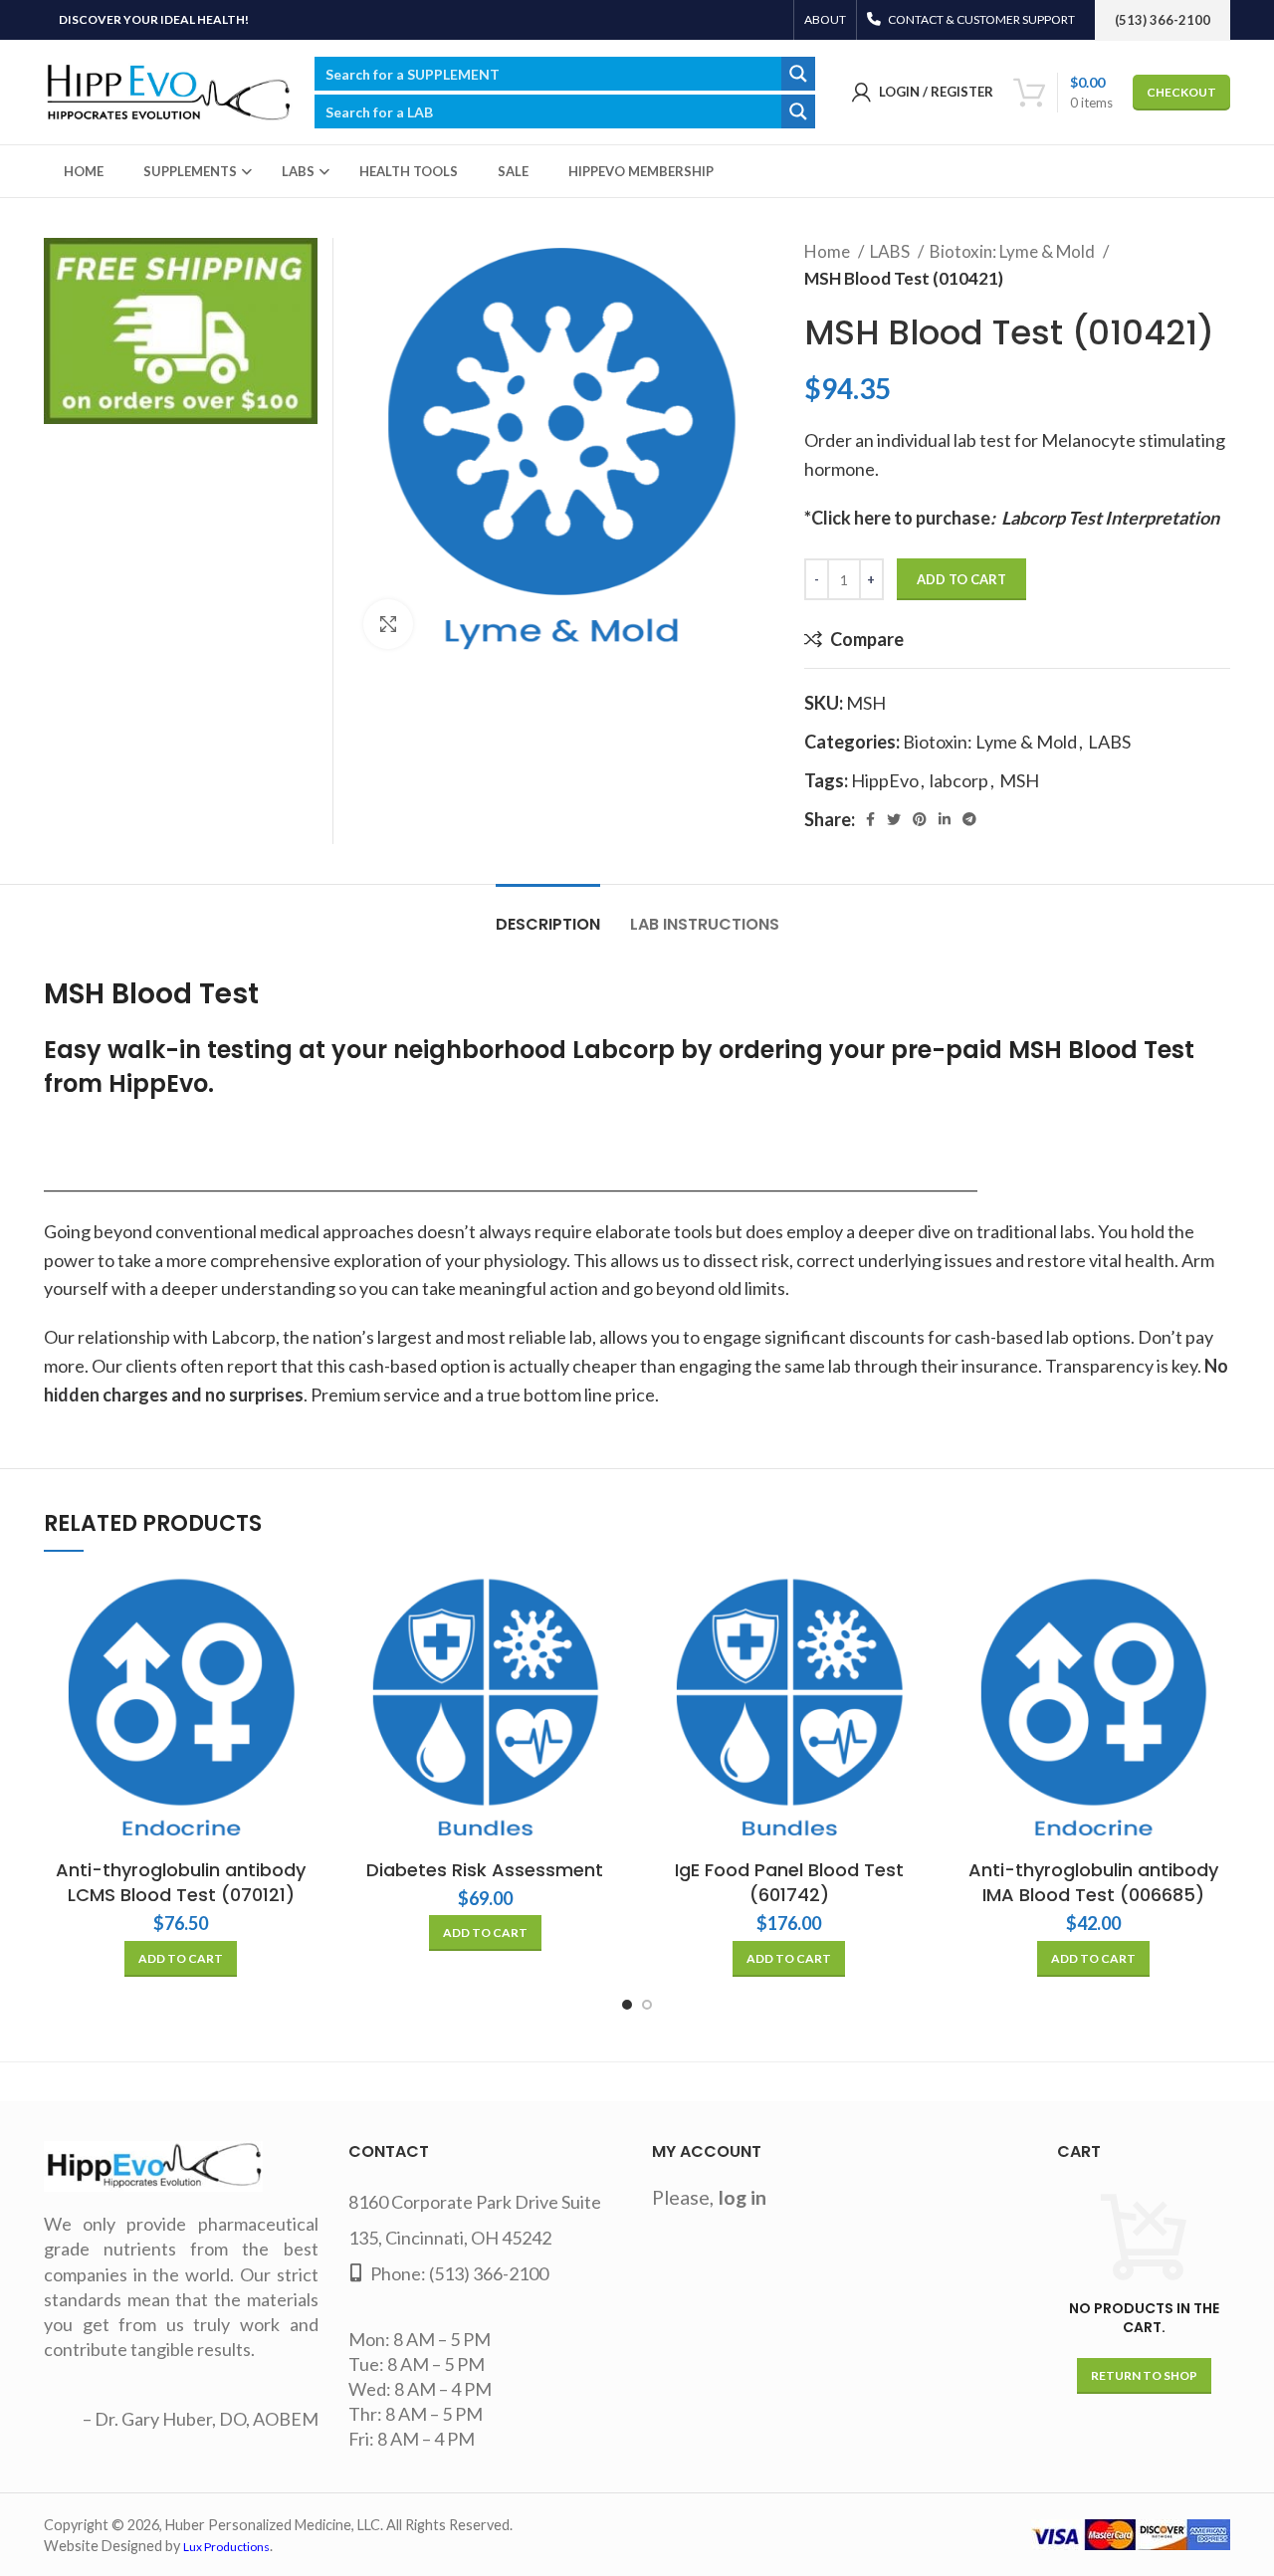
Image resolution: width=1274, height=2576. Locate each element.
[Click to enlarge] (388, 624)
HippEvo (885, 780)
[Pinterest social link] (920, 819)
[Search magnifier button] (798, 74)
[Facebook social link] (870, 819)
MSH (1019, 780)
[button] (181, 1959)
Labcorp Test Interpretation (1110, 518)
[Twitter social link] (894, 819)
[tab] (548, 914)
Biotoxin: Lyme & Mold (1014, 251)
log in (743, 2197)
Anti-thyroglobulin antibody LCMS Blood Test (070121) (181, 1882)
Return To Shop (1144, 2375)
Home (829, 251)
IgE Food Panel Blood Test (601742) (789, 1882)
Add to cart (961, 579)
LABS (891, 251)
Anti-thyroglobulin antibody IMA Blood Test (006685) (1093, 1882)
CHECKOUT (1181, 92)
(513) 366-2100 (489, 2273)
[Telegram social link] (969, 819)
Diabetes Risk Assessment (485, 1870)
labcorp (959, 780)
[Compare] (304, 1605)
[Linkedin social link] (945, 819)
